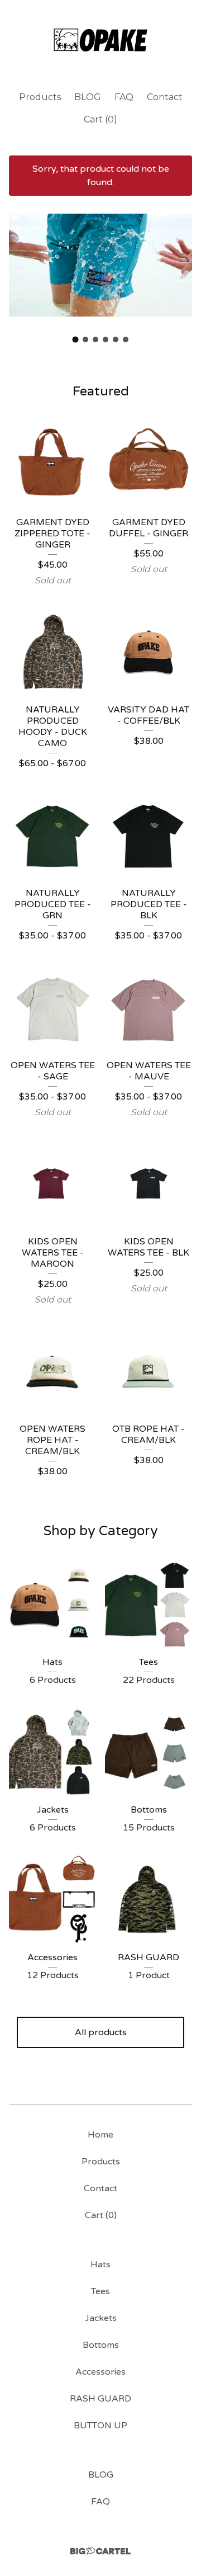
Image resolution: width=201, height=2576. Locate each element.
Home (100, 2135)
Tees (100, 2291)
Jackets (101, 2318)
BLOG (88, 97)
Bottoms (101, 2345)
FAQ (124, 97)
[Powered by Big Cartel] (100, 2551)
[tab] (76, 339)
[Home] (100, 41)
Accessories (100, 2372)
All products (101, 2032)
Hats (100, 2264)
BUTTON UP (100, 2426)
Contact (165, 97)
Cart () (100, 119)
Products (40, 97)
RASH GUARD (100, 2399)
